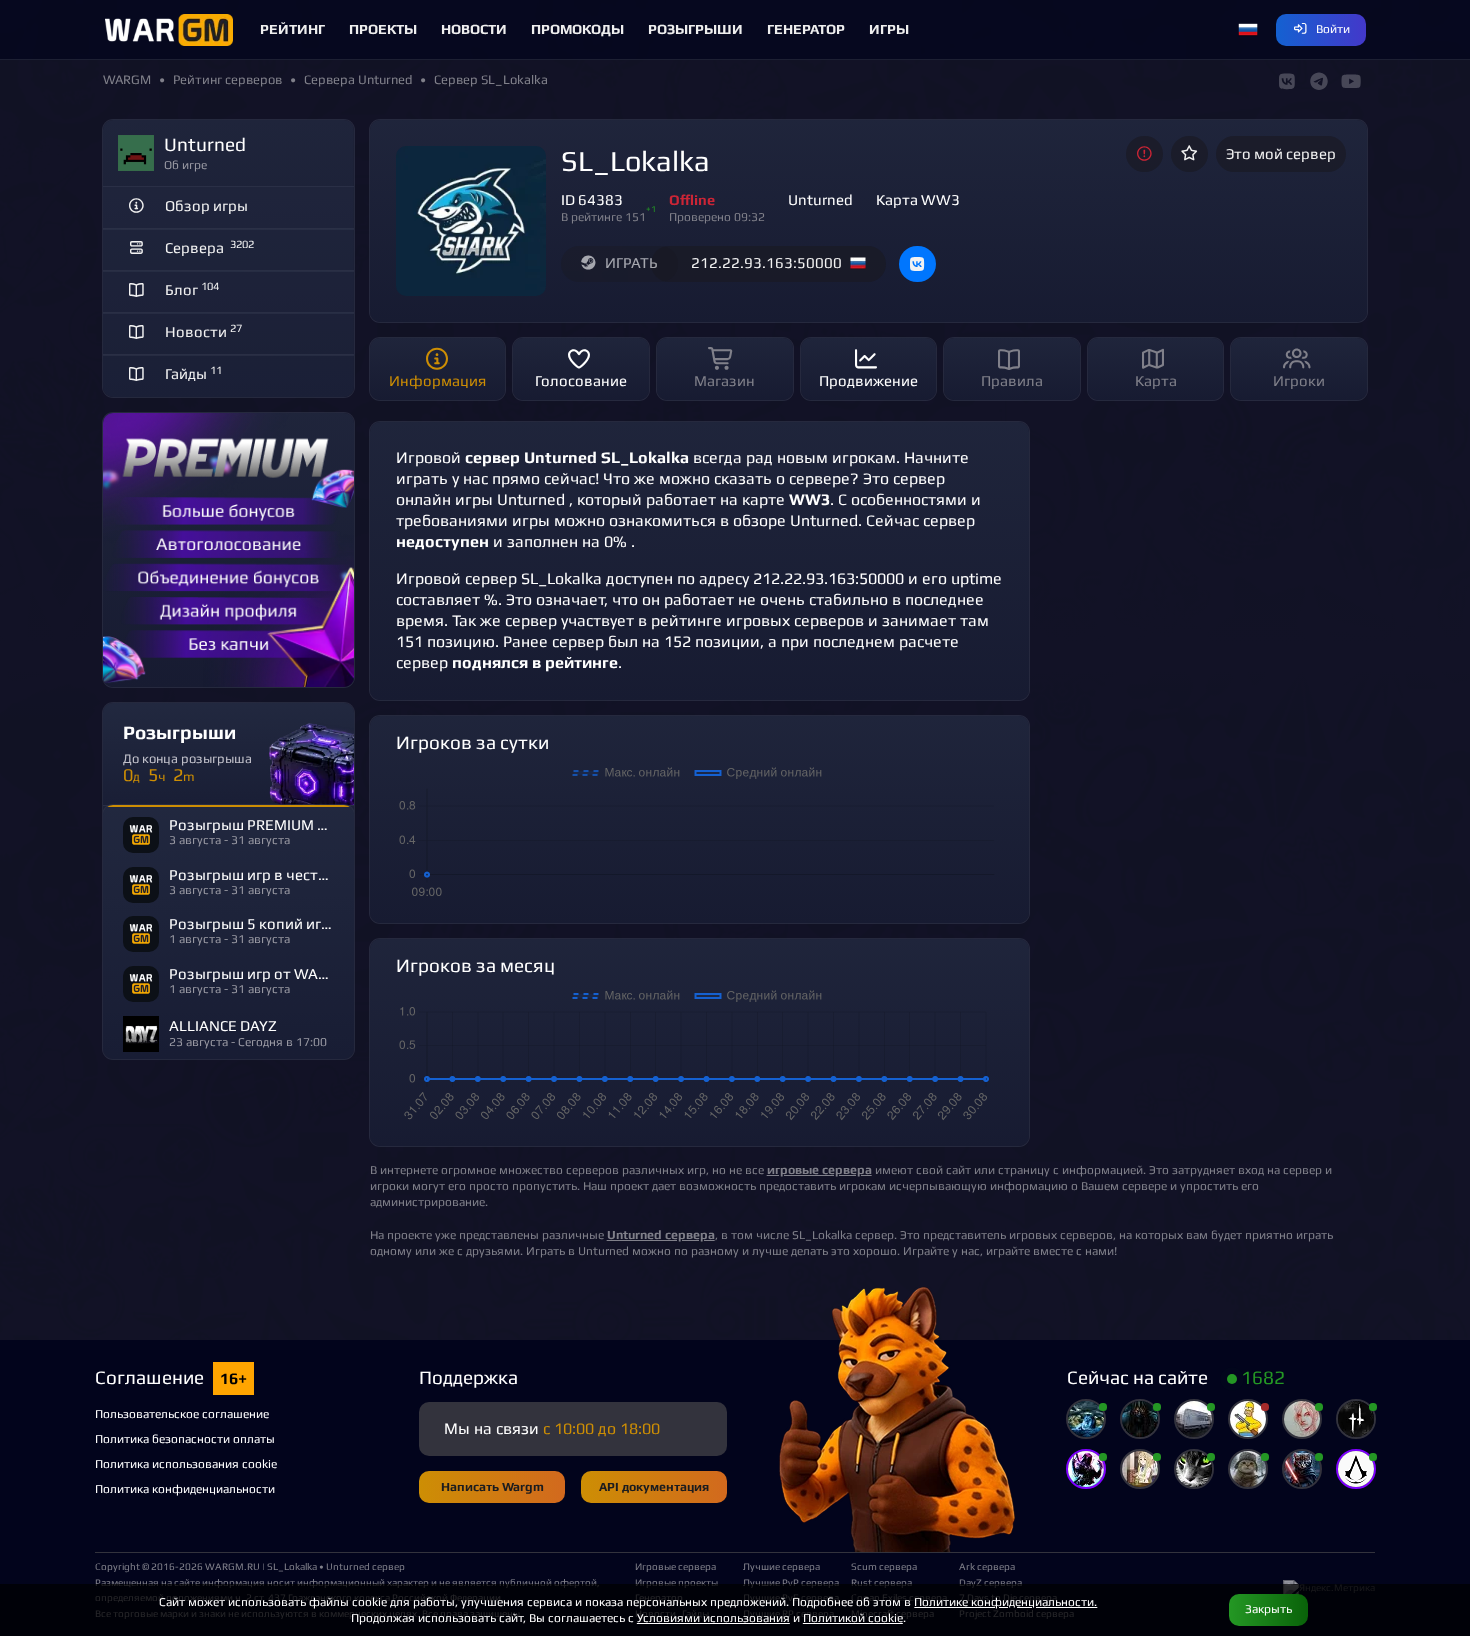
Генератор (806, 29)
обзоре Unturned (795, 520)
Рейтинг (292, 29)
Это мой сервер (1281, 153)
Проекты (383, 29)
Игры (889, 29)
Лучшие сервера (781, 1566)
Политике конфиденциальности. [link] (1005, 1601)
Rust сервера (881, 1582)
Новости (474, 29)
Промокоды (577, 29)
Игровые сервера (675, 1566)
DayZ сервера (990, 1582)
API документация (654, 1486)
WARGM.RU (232, 1566)
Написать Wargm (492, 1486)
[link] (661, 1234)
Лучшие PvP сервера (789, 1582)
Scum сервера (884, 1566)
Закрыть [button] (1268, 1608)
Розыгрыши (695, 29)
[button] (1248, 30)
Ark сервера (987, 1566)
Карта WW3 (918, 199)
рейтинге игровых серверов (757, 620)
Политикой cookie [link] (853, 1617)
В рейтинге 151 (603, 216)
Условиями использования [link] (713, 1617)
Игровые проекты (676, 1582)
